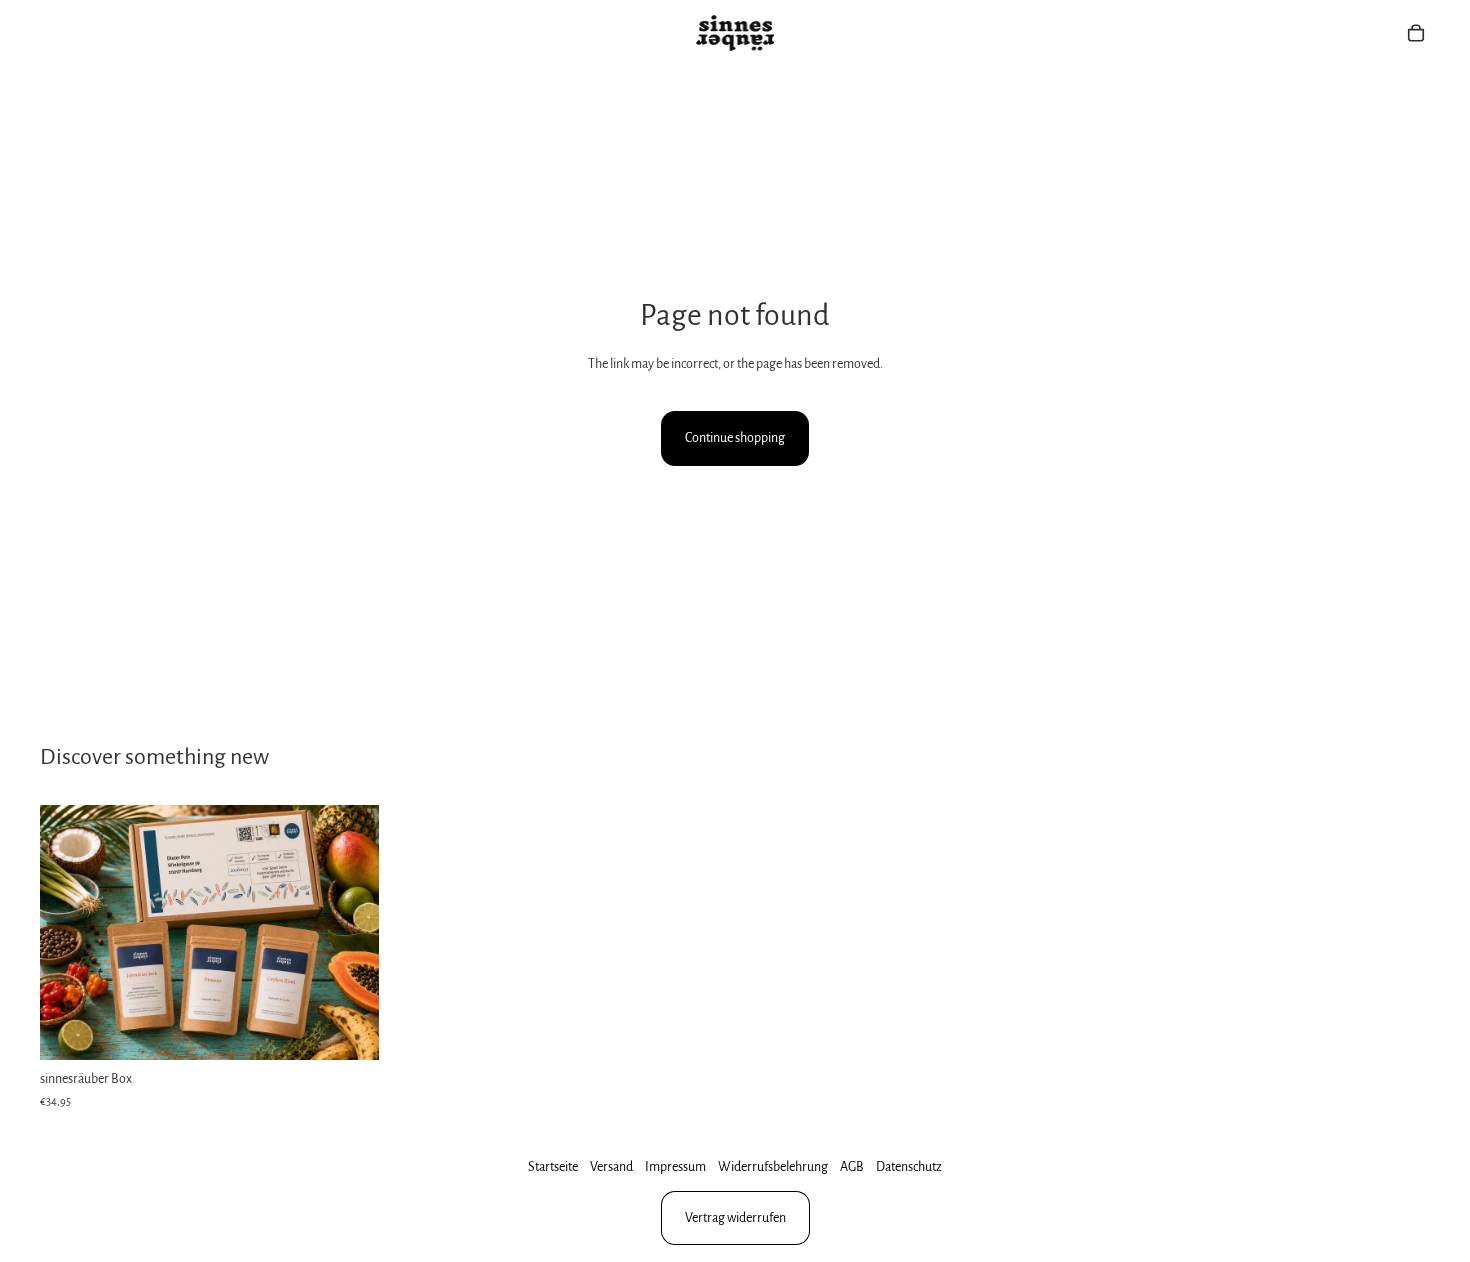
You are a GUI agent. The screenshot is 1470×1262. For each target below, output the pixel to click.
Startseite (553, 1167)
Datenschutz (909, 1167)
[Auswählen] (348, 1029)
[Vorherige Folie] (70, 933)
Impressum (675, 1167)
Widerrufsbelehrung (773, 1167)
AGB (852, 1167)
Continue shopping (735, 438)
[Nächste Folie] (349, 933)
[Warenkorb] (1416, 33)
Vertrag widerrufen (735, 1218)
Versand (611, 1167)
